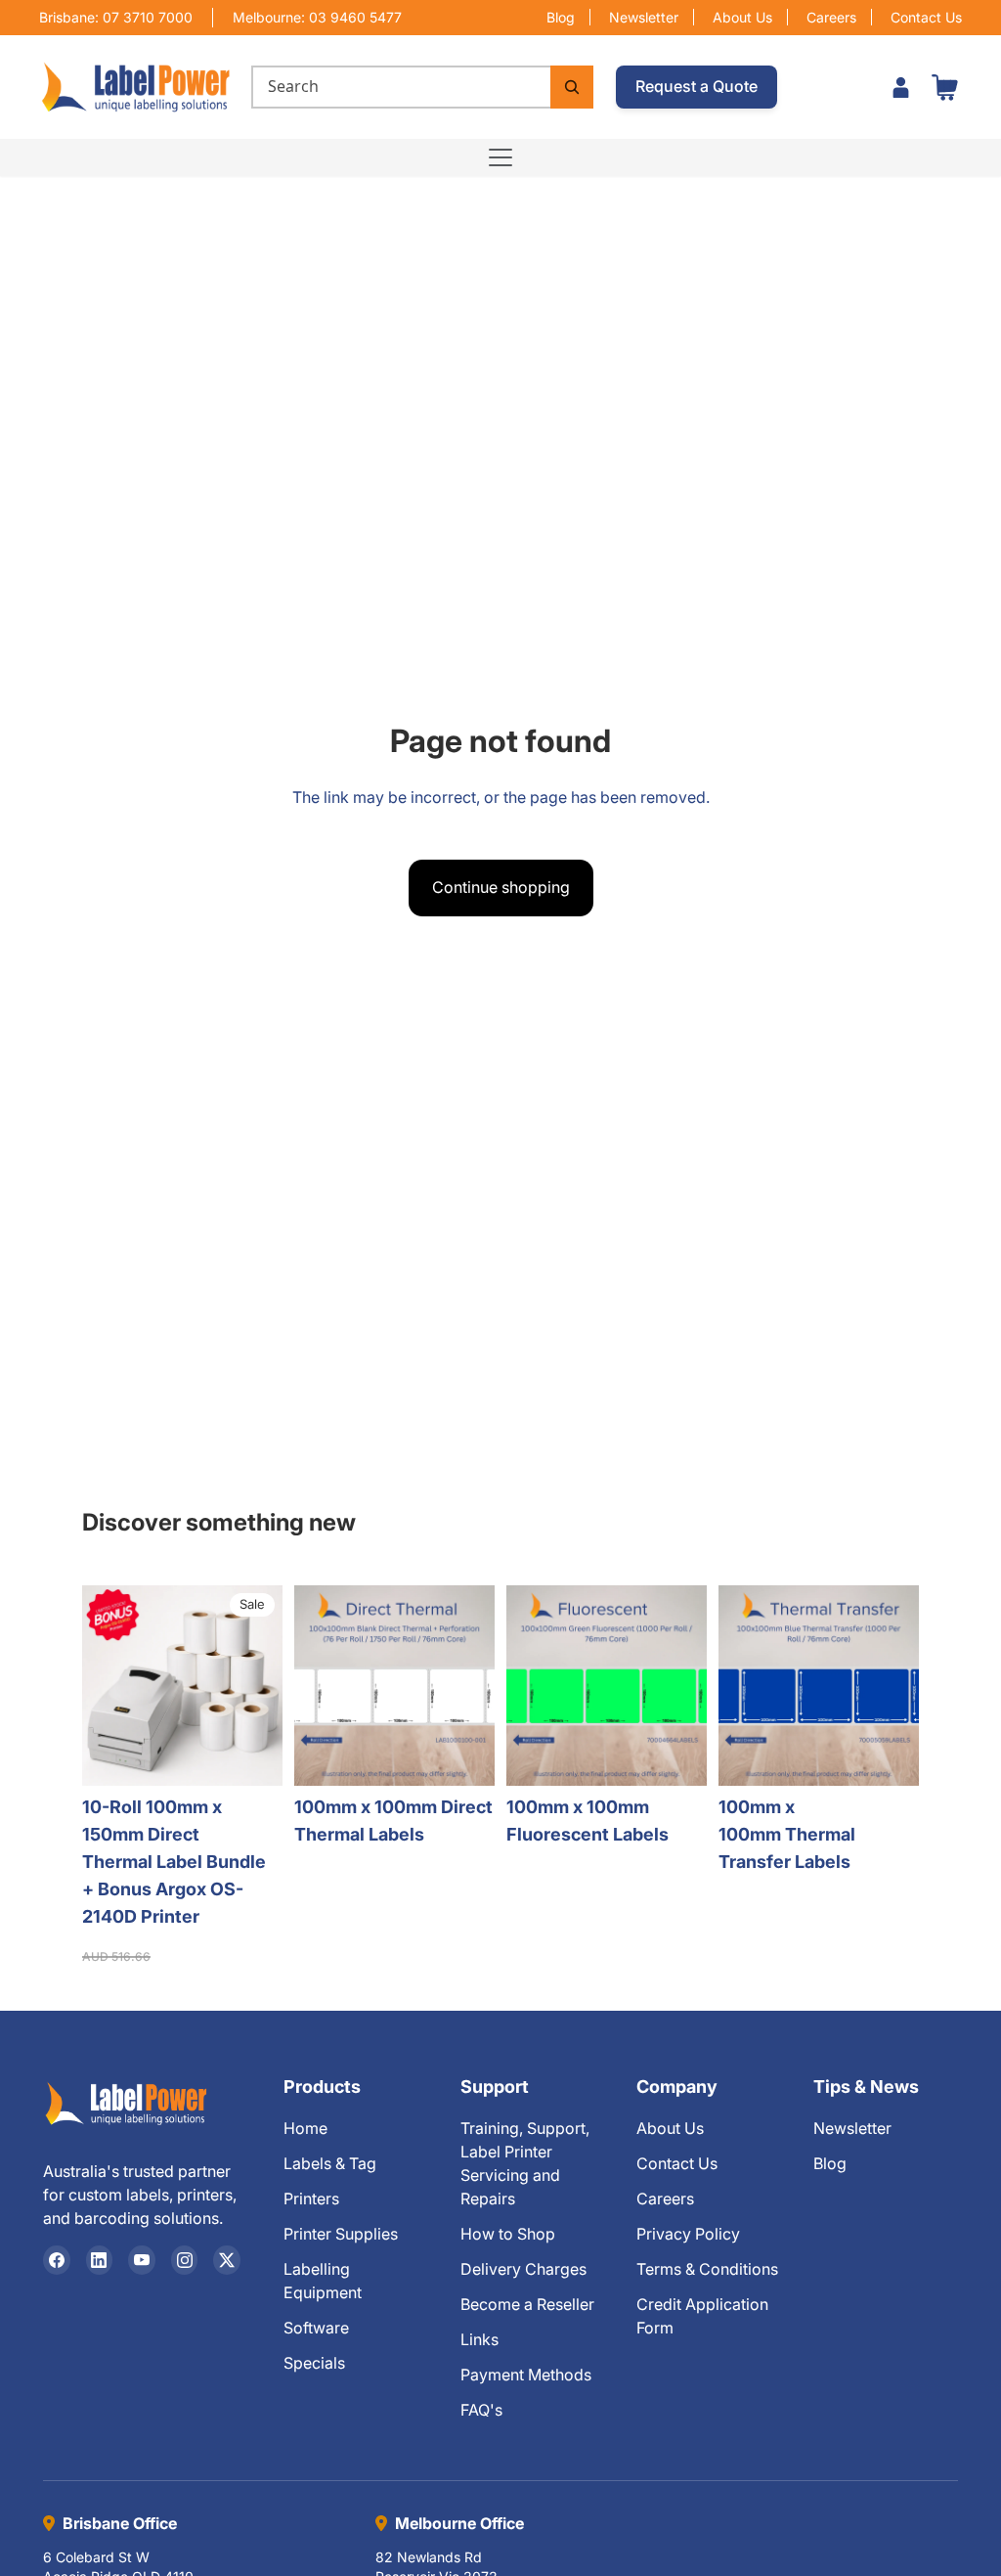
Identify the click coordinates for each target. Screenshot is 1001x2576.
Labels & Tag (330, 2163)
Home (305, 2128)
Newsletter (644, 17)
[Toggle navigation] (500, 157)
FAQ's (481, 2410)
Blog (561, 17)
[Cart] (944, 87)
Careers (831, 17)
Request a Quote (696, 86)
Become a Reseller (527, 2304)
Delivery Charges (523, 2269)
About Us (742, 17)
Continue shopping (501, 887)
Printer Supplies (341, 2234)
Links (479, 2339)
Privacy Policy (688, 2234)
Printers (311, 2198)
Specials (314, 2363)
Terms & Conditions (707, 2269)
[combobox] (401, 87)
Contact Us (926, 17)
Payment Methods (526, 2375)
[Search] (572, 87)
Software (316, 2328)
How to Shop (508, 2234)
